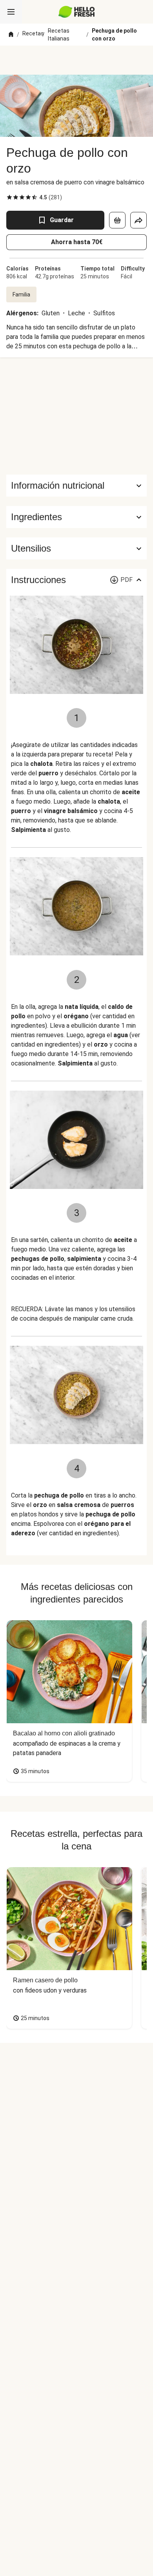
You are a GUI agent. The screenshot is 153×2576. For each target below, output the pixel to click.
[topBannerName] (76, 60)
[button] (76, 517)
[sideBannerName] (76, 416)
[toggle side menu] (11, 12)
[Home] (11, 35)
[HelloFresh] (77, 12)
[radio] (9, 197)
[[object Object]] (117, 220)
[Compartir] (138, 220)
